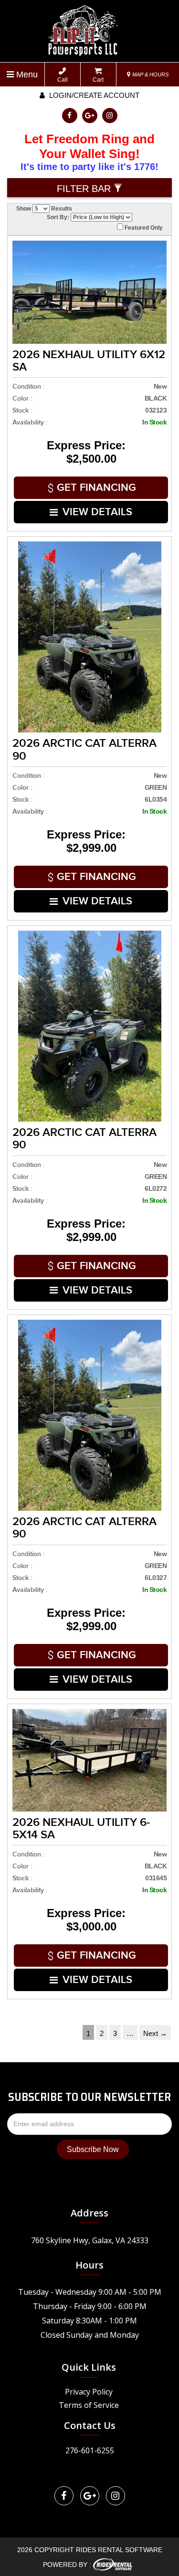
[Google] (90, 116)
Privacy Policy (89, 2392)
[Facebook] (70, 116)
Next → (155, 2033)
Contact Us (90, 2425)
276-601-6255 (90, 2450)
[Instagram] (110, 116)
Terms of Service (89, 2405)
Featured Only (143, 228)
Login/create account (93, 95)
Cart (98, 80)
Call (63, 80)
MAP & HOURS (150, 74)
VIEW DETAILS (97, 512)
